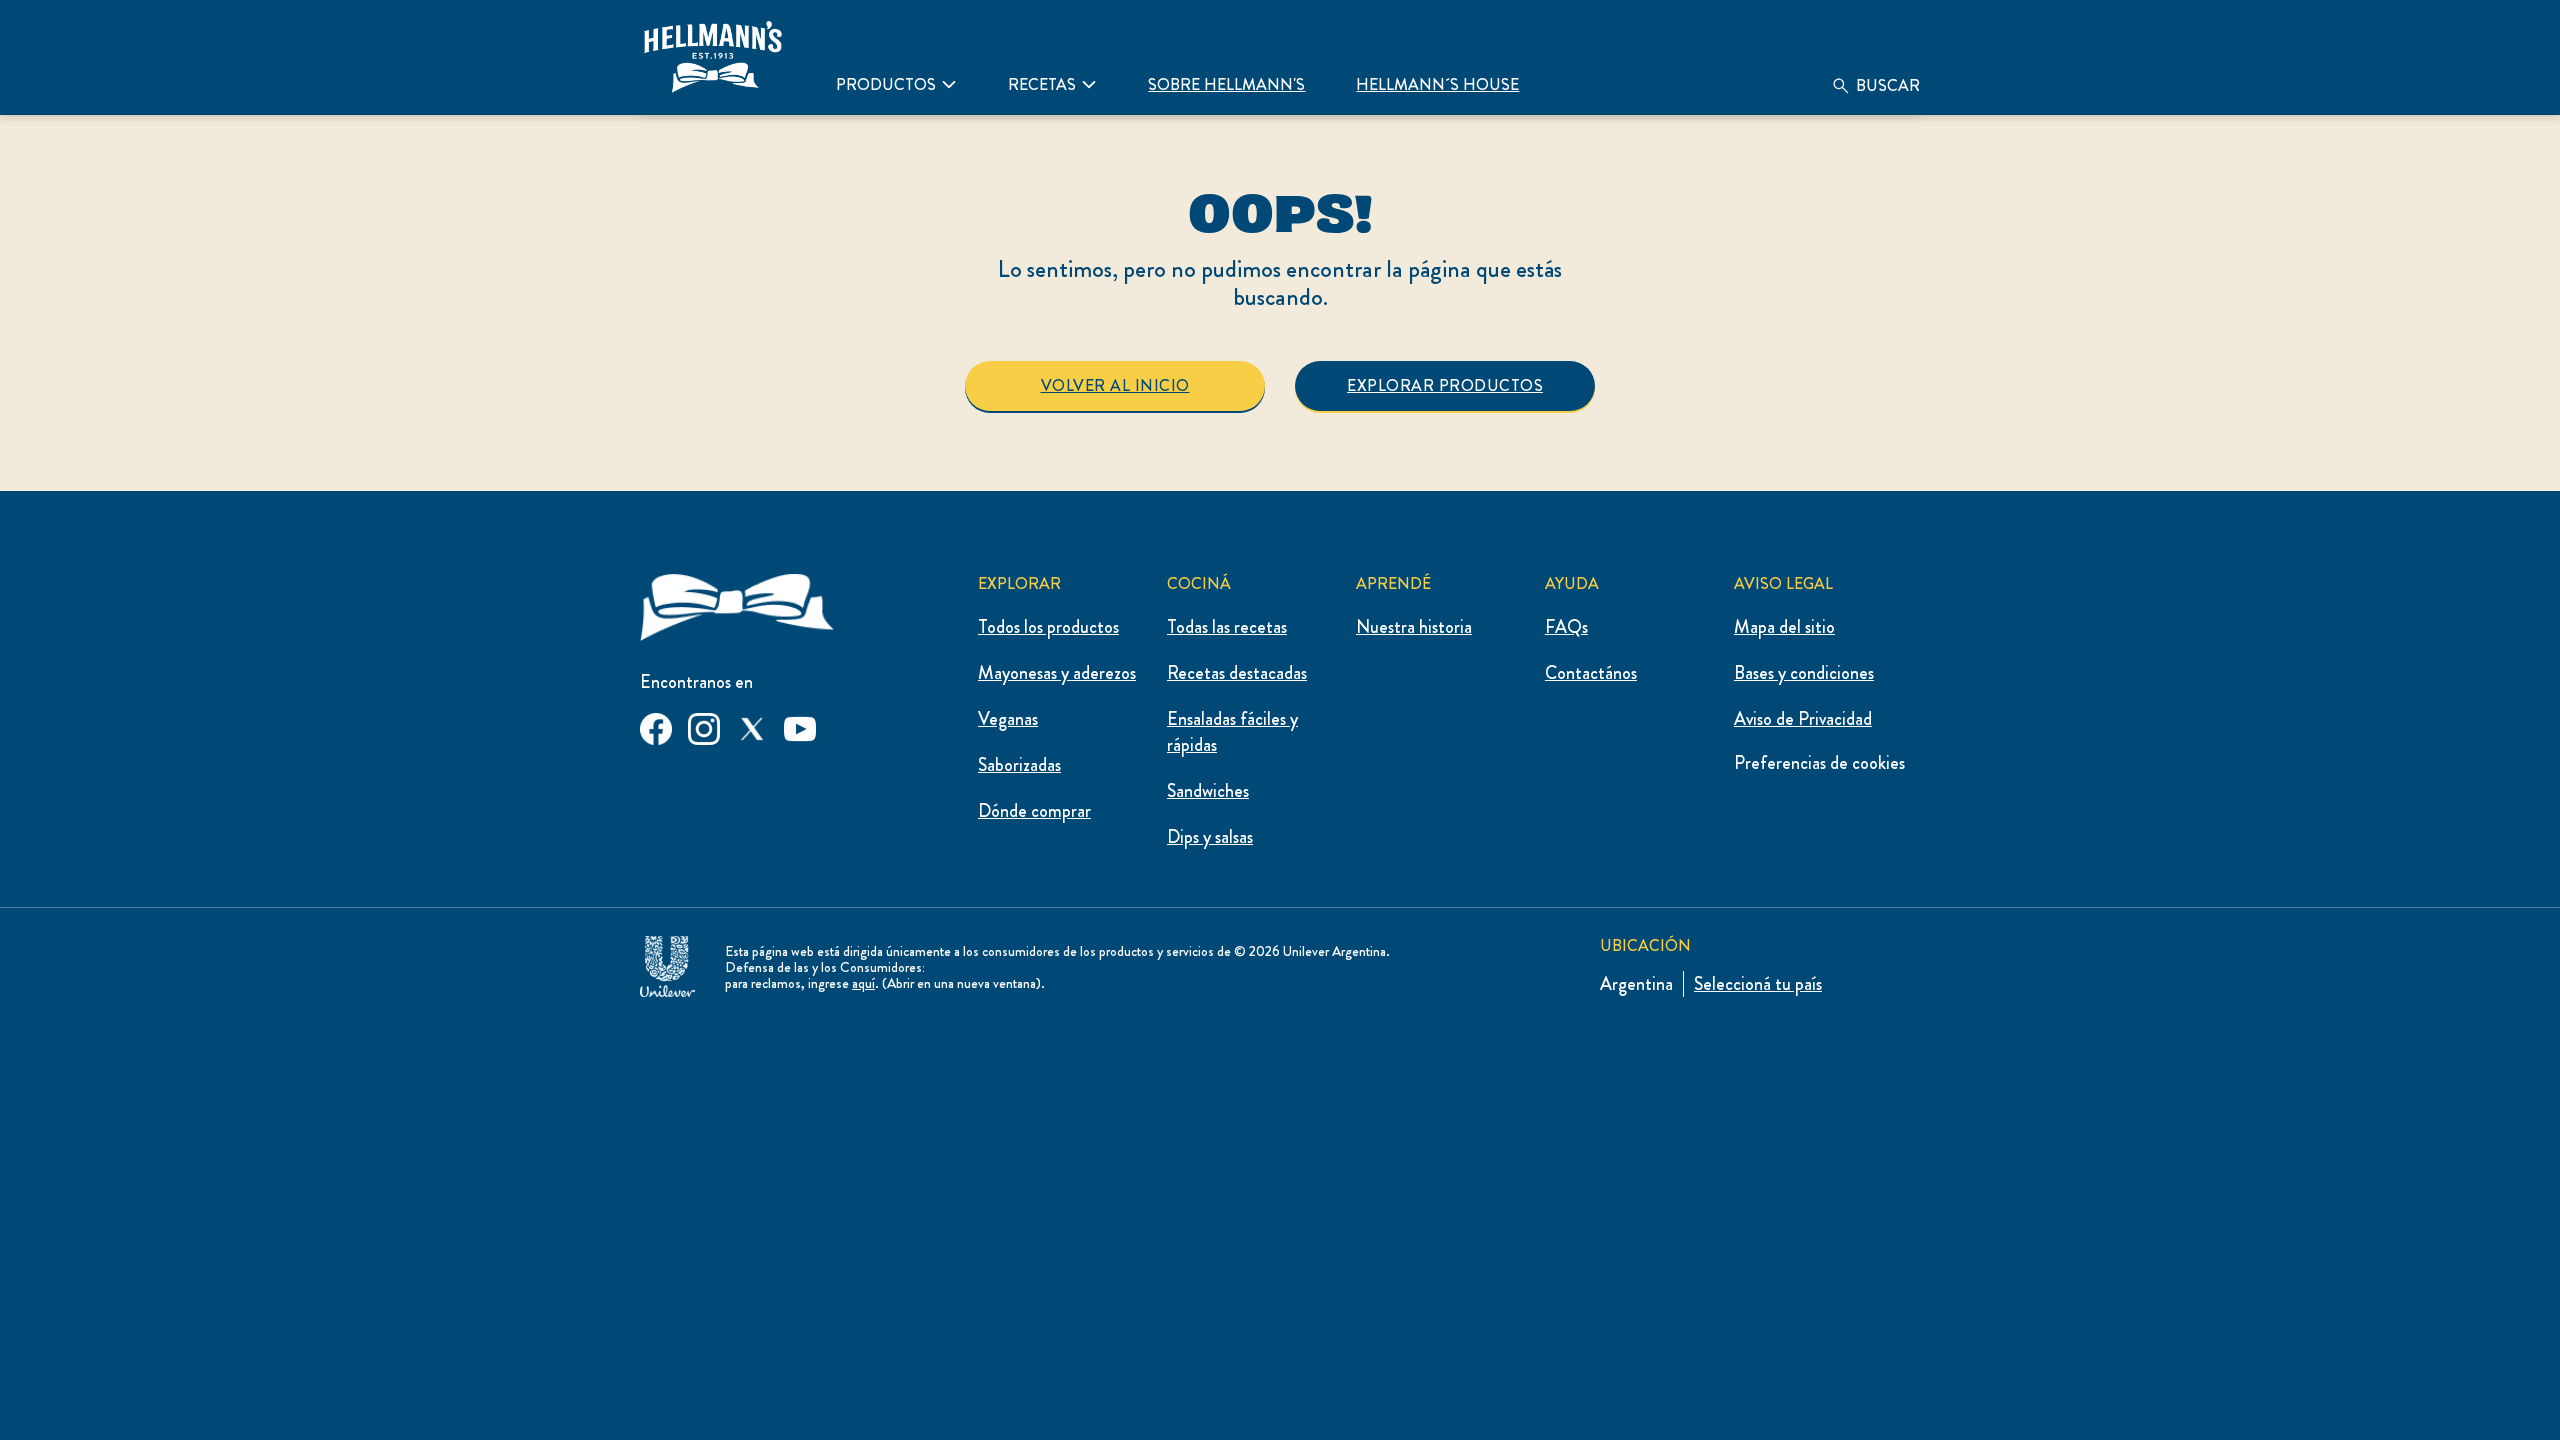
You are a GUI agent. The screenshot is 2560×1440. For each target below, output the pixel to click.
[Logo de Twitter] (752, 725)
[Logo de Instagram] (704, 725)
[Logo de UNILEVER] (667, 962)
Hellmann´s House (1437, 84)
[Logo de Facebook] (656, 725)
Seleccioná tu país (1758, 984)
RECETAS (1042, 84)
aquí (863, 983)
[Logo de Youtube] (800, 725)
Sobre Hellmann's (1226, 84)
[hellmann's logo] (713, 57)
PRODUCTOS (886, 84)
